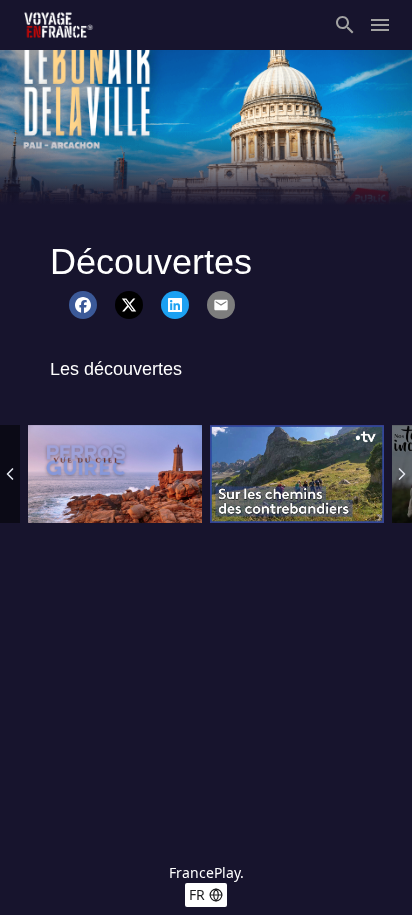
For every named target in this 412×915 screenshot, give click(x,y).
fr (197, 894)
